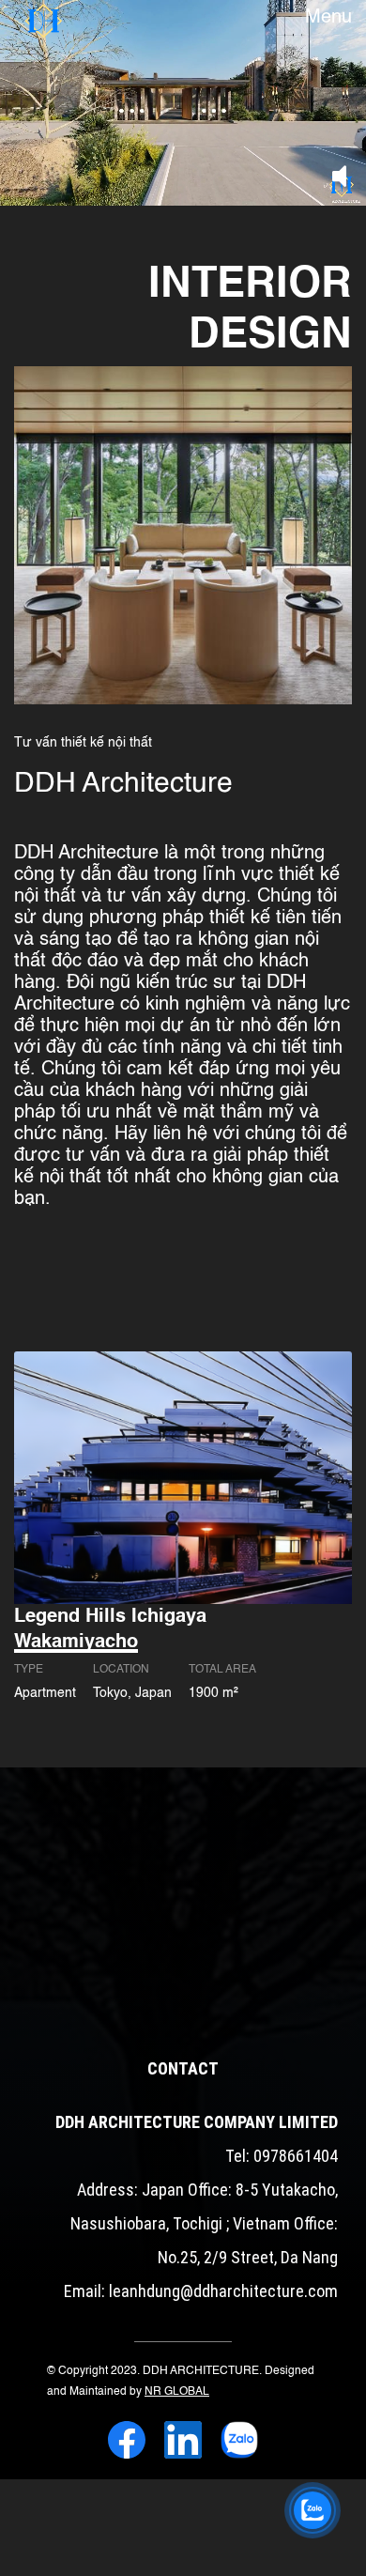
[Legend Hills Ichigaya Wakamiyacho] (183, 1477)
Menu (328, 18)
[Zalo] (239, 2443)
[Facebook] (127, 2443)
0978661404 (296, 2156)
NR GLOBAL (177, 2392)
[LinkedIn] (183, 2443)
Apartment (45, 1693)
